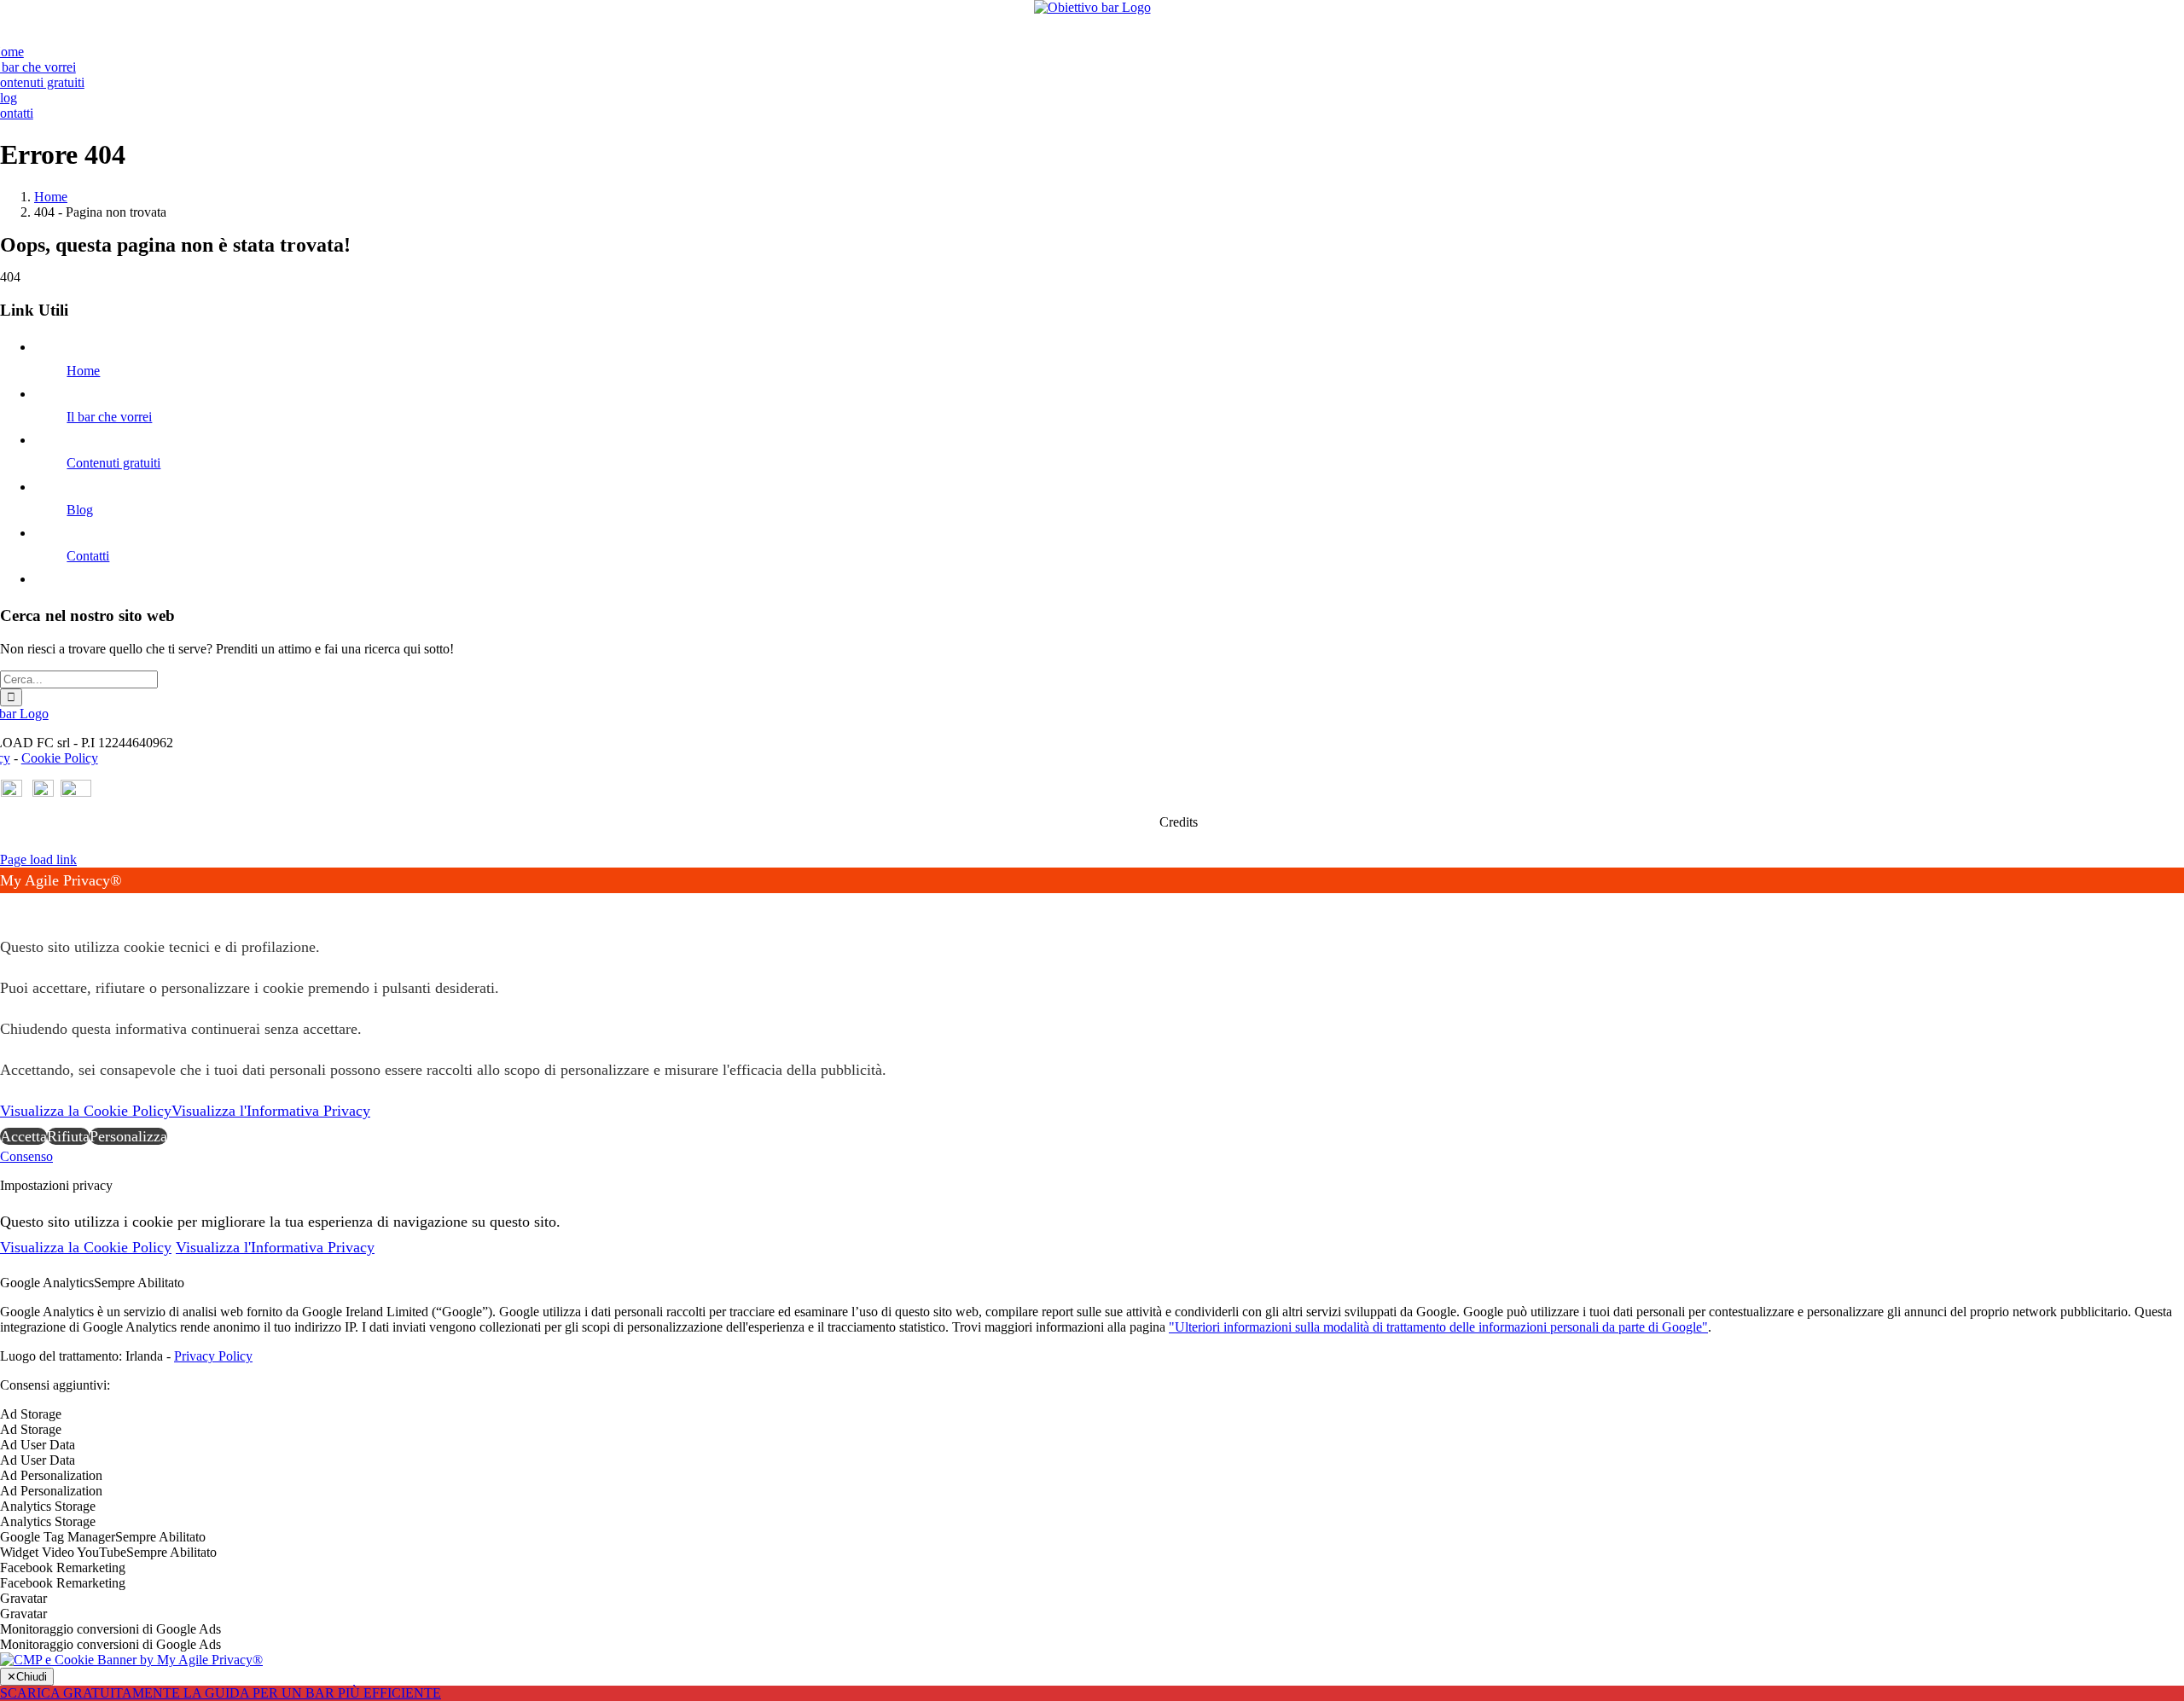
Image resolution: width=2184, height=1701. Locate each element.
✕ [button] (6, 906)
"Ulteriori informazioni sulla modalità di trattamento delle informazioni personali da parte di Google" (1438, 1327)
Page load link (38, 859)
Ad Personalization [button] (51, 1475)
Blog (80, 510)
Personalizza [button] (128, 1136)
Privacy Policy (213, 1356)
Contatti (88, 556)
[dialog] (1092, 1008)
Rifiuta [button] (68, 1136)
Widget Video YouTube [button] (63, 1552)
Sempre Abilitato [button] (139, 1283)
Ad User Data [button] (38, 1445)
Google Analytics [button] (47, 1283)
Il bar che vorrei (109, 417)
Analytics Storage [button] (48, 1506)
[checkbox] (1092, 1430)
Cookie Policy (60, 758)
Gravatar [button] (23, 1598)
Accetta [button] (23, 1136)
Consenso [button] (26, 1156)
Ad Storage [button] (31, 1414)
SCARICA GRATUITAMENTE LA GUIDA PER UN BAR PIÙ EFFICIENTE (221, 1693)
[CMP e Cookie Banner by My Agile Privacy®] (131, 1660)
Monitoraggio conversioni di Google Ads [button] (110, 1629)
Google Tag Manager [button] (58, 1537)
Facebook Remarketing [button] (63, 1567)
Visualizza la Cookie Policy (86, 1111)
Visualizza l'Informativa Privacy (271, 1111)
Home (83, 371)
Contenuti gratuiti (113, 463)
